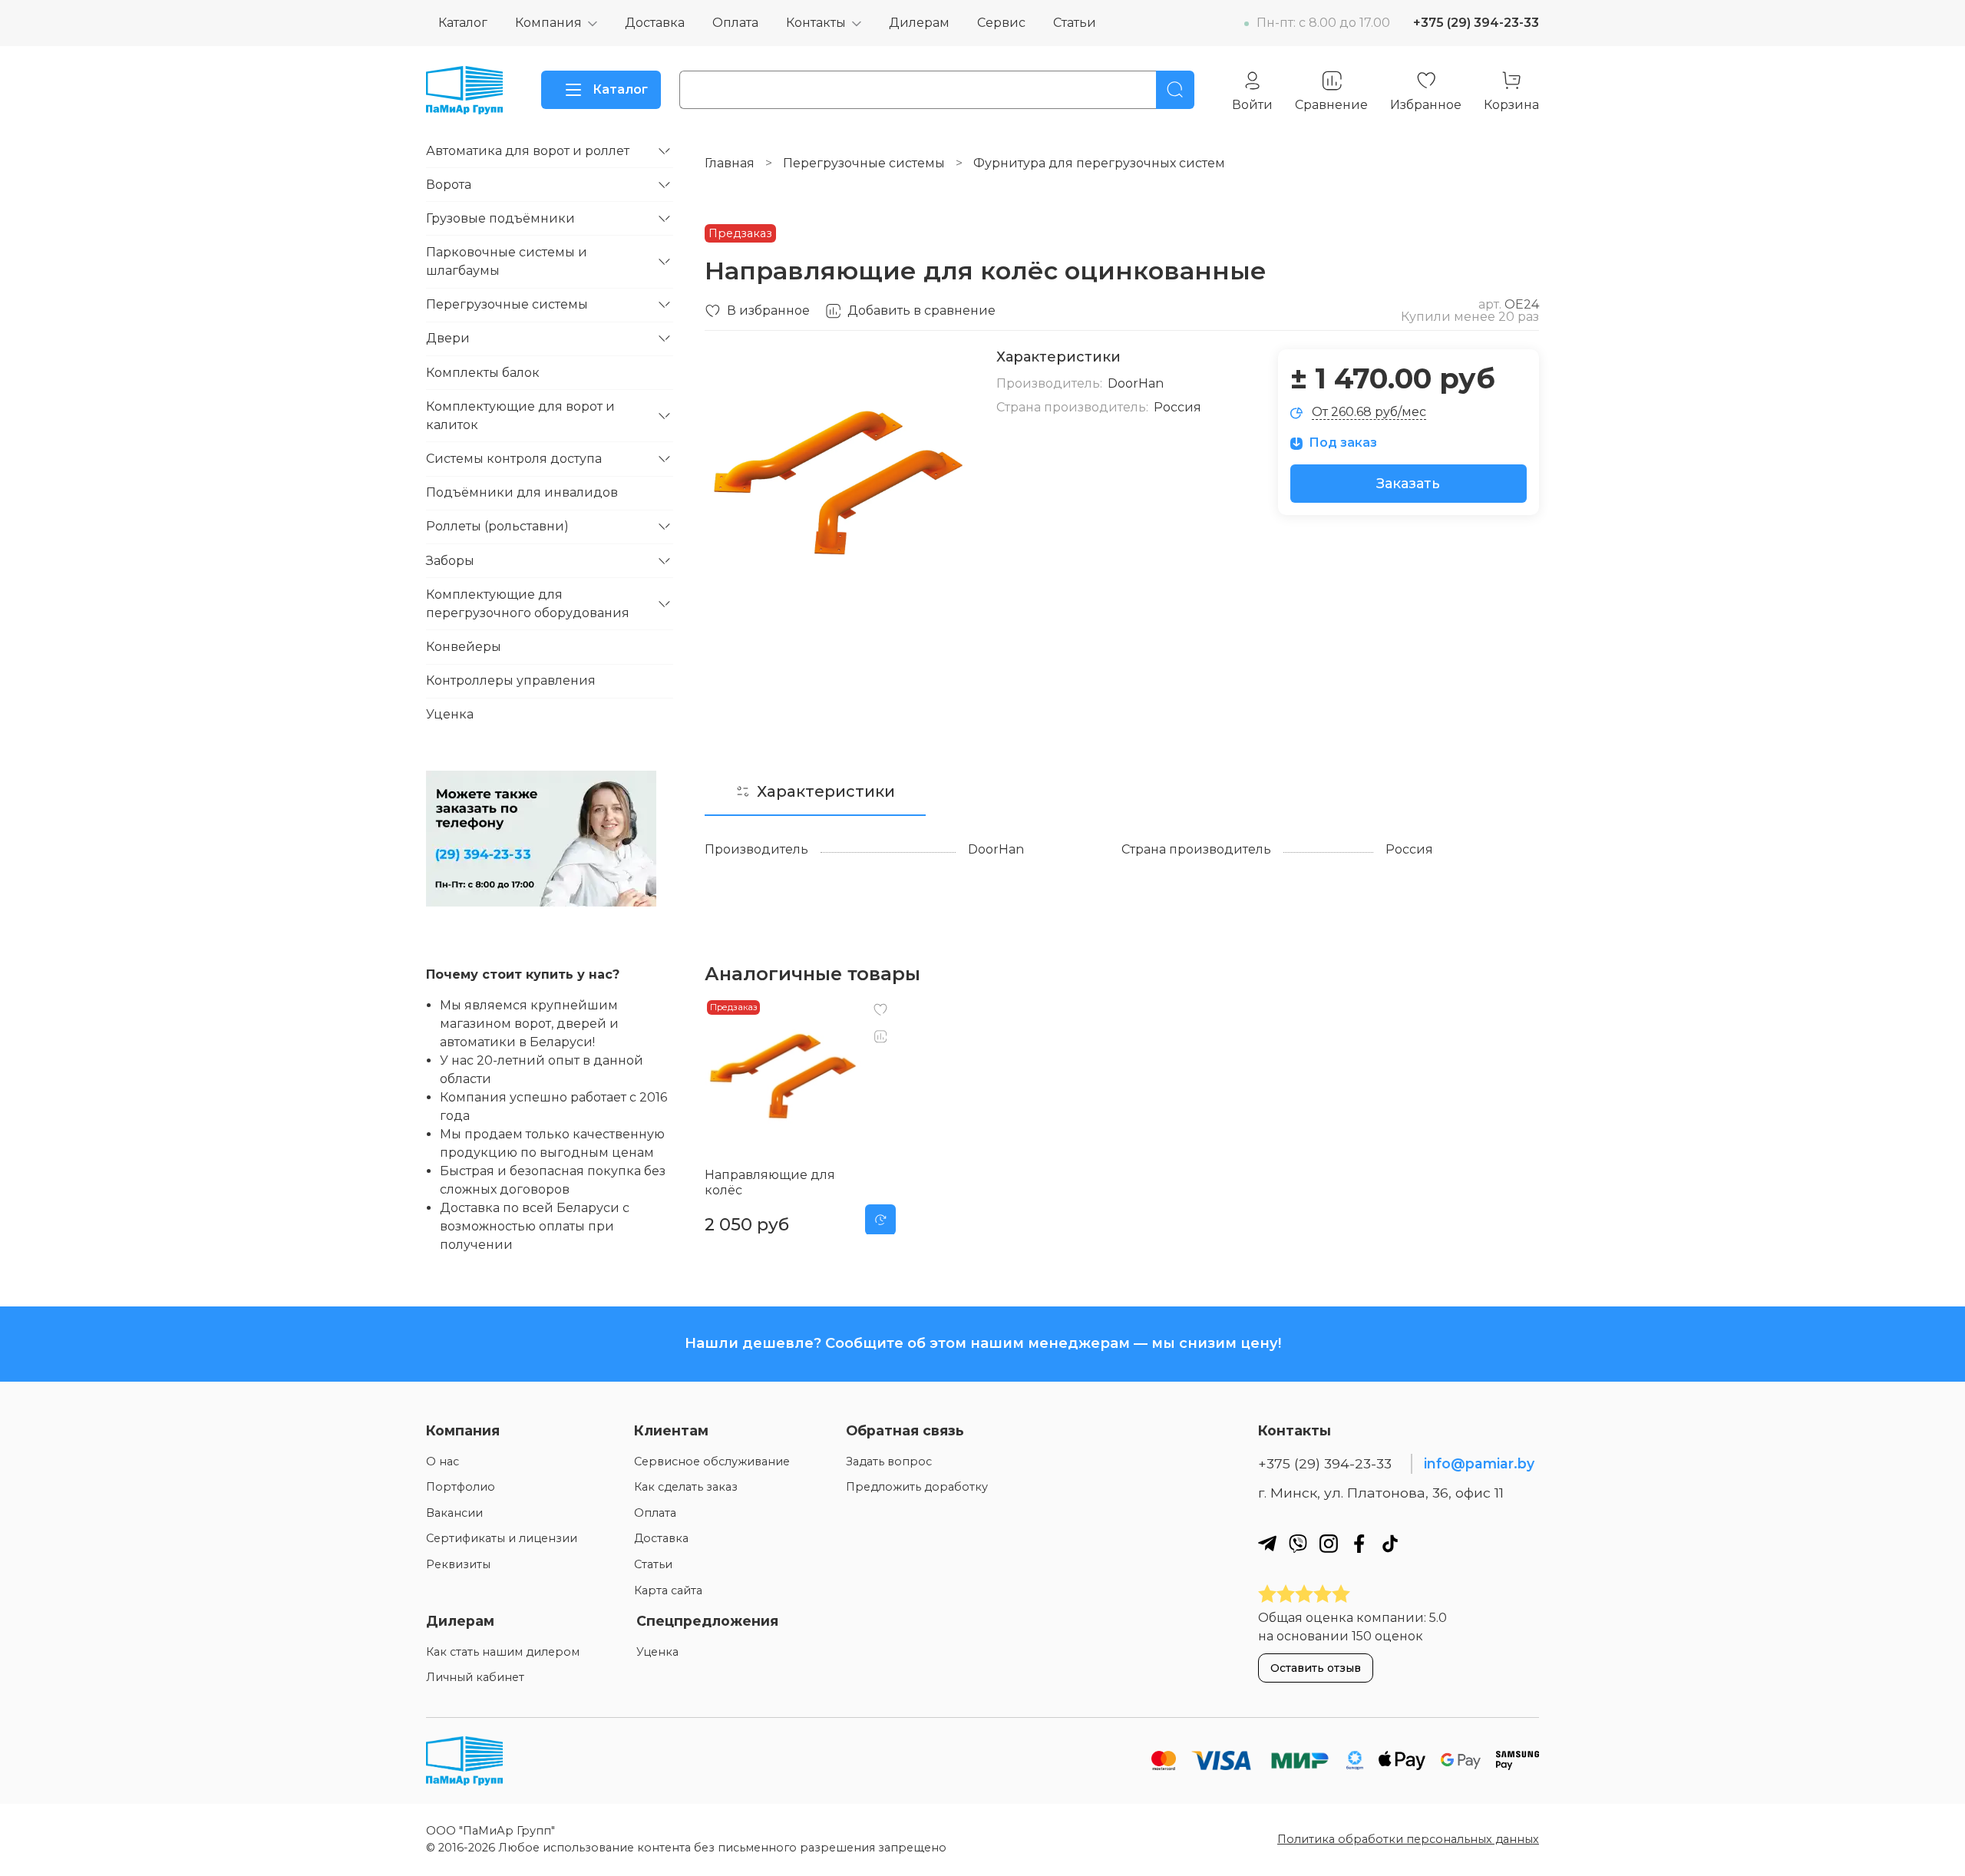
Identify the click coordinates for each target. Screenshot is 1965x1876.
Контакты (816, 23)
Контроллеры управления (511, 680)
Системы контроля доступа (514, 459)
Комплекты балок (483, 373)
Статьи (1075, 23)
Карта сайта (668, 1590)
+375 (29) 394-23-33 (1476, 23)
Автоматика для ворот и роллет (528, 151)
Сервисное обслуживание (712, 1461)
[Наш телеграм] (1267, 1543)
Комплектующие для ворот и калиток (520, 416)
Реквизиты (458, 1564)
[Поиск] (1175, 90)
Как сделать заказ (686, 1487)
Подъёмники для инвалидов (522, 492)
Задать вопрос (889, 1461)
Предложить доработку (917, 1487)
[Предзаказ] (880, 1219)
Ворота (449, 185)
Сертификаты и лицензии (502, 1538)
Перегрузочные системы (864, 163)
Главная (730, 163)
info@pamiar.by (1479, 1463)
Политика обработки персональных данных (1408, 1839)
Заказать (1408, 484)
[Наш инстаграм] (1329, 1543)
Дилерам (919, 23)
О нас (443, 1461)
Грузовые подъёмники (500, 218)
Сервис (1001, 23)
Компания (548, 23)
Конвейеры (464, 647)
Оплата (735, 23)
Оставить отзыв (1316, 1668)
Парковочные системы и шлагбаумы (507, 261)
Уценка (450, 714)
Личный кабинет (475, 1677)
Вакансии (454, 1513)
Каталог (463, 23)
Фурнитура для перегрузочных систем (1099, 163)
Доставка (655, 23)
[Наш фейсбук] (1359, 1543)
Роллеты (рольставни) (497, 526)
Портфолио (461, 1487)
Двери (448, 338)
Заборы (450, 561)
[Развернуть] (664, 151)
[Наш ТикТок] (1390, 1543)
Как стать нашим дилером (503, 1652)
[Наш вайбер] (1298, 1543)
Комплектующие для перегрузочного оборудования (528, 604)
